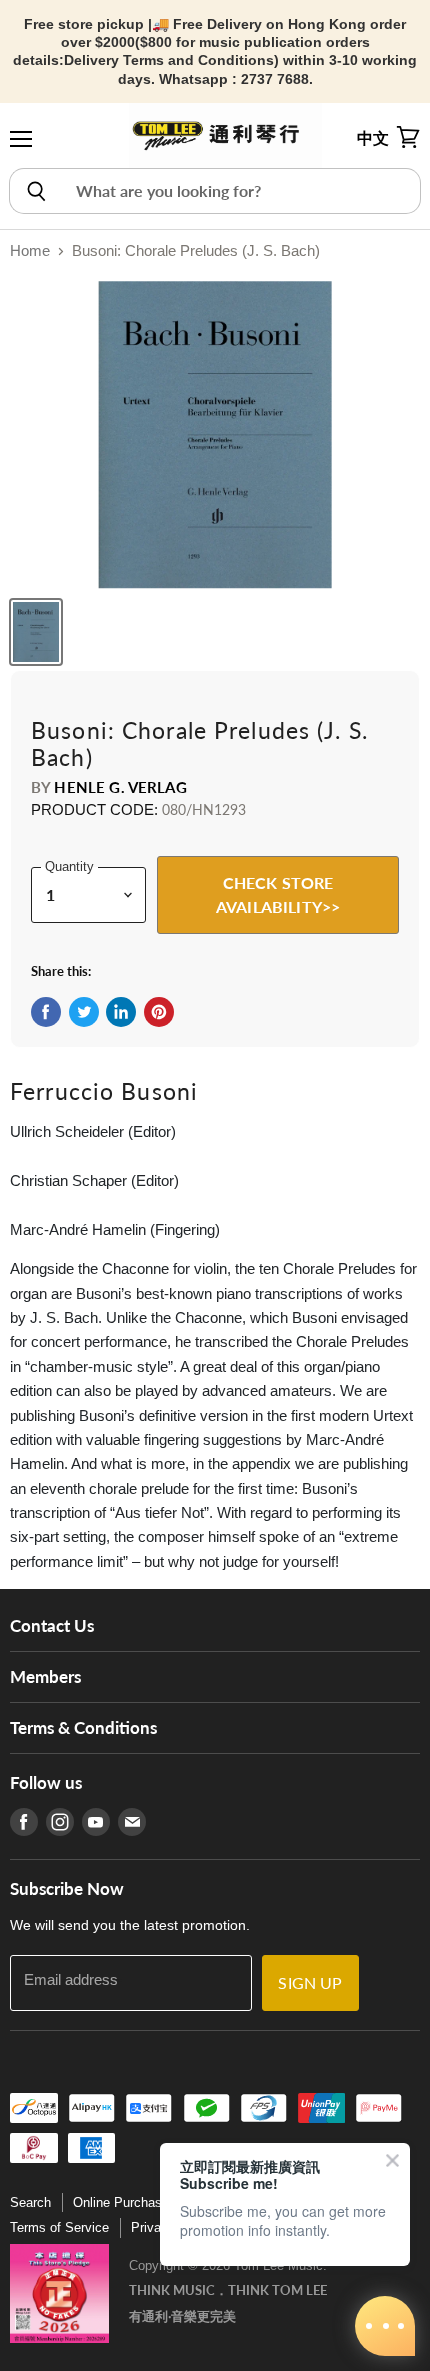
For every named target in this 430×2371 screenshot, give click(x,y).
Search (30, 2202)
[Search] (35, 191)
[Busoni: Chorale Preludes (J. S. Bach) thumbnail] (36, 632)
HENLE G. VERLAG (120, 787)
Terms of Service (59, 2227)
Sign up (310, 1982)
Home (30, 250)
